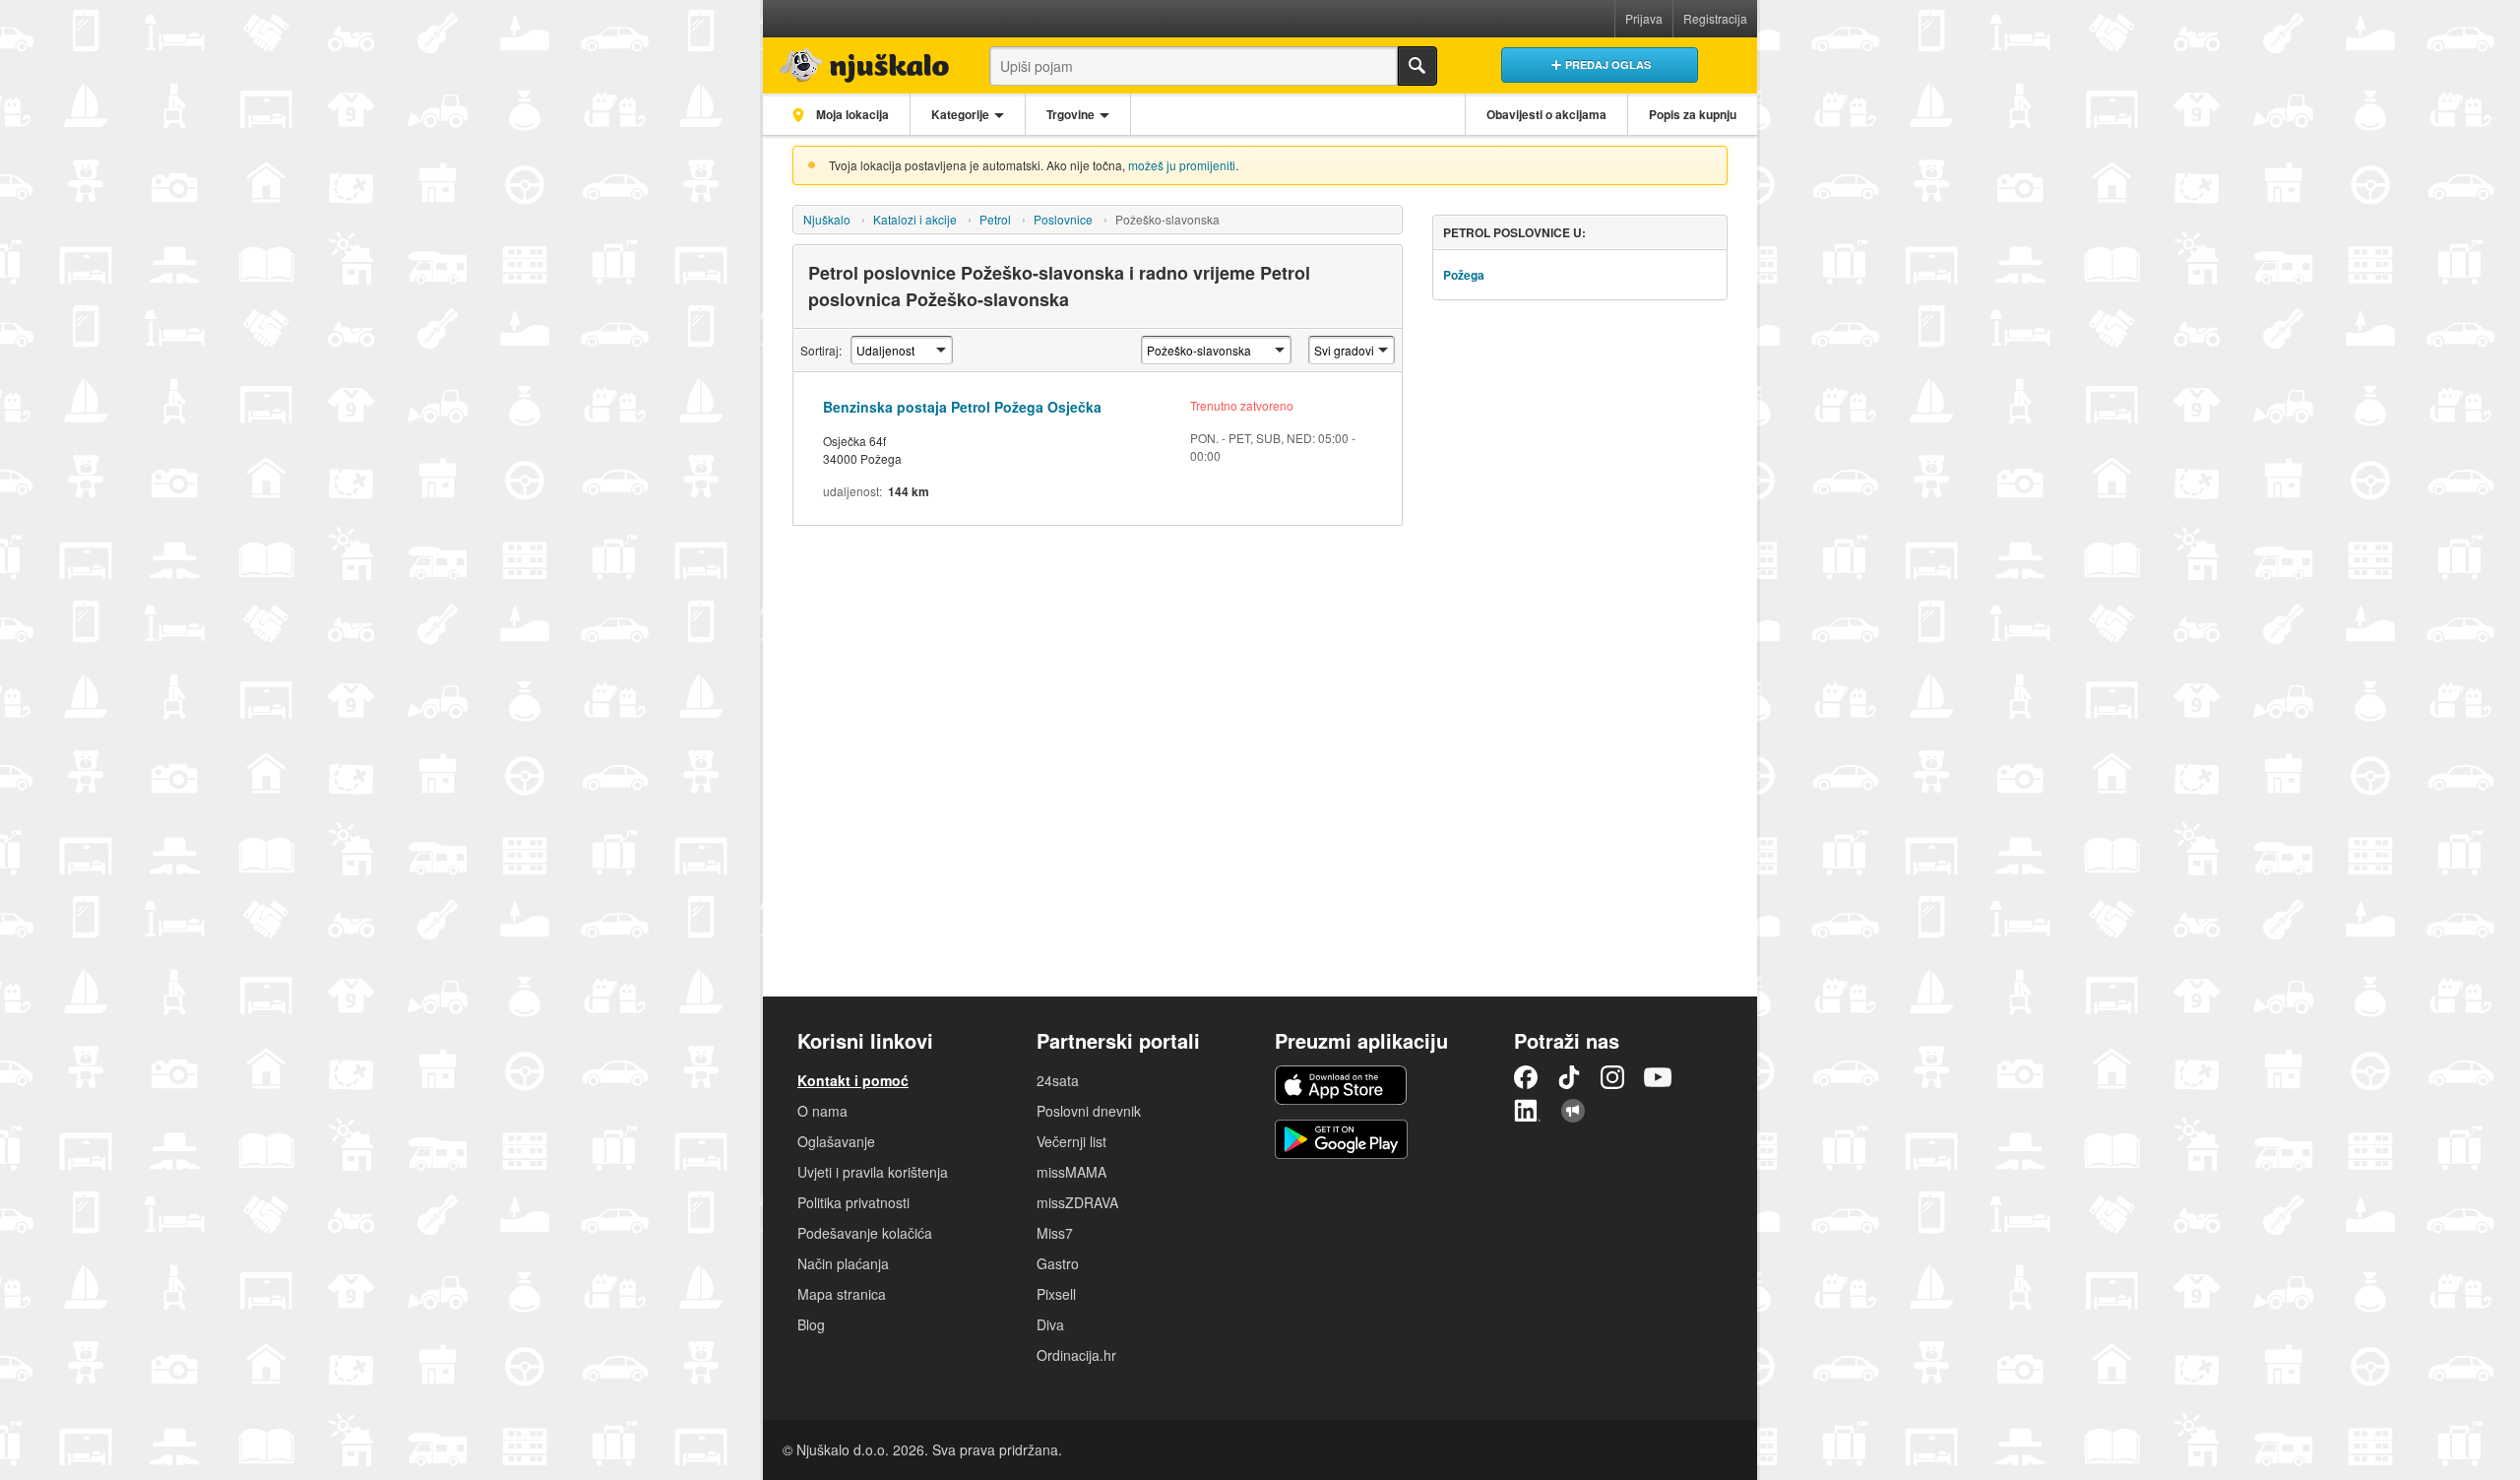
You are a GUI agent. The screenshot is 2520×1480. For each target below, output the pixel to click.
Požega (1464, 275)
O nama (822, 1111)
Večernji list (1071, 1141)
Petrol (995, 219)
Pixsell (1056, 1294)
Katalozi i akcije (915, 219)
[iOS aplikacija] (1341, 1085)
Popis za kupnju (1693, 114)
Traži (1417, 66)
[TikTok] (1569, 1077)
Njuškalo (827, 219)
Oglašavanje (836, 1141)
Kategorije (960, 114)
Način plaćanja (843, 1263)
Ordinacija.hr (1076, 1355)
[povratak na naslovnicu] (859, 61)
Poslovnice (1063, 219)
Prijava (1644, 18)
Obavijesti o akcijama (1546, 114)
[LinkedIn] (1528, 1111)
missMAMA (1071, 1172)
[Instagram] (1612, 1077)
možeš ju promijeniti (1182, 165)
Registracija (1715, 18)
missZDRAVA (1077, 1202)
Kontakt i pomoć (853, 1080)
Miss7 (1055, 1233)
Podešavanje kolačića (865, 1233)
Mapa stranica (842, 1294)
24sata (1058, 1080)
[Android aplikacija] (1341, 1139)
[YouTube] (1658, 1077)
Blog (811, 1324)
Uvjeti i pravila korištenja (873, 1172)
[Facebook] (1526, 1077)
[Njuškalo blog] (1573, 1111)
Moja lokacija (851, 114)
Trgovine (1071, 114)
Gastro (1058, 1263)
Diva (1050, 1324)
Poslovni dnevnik (1089, 1111)
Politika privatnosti (853, 1202)
